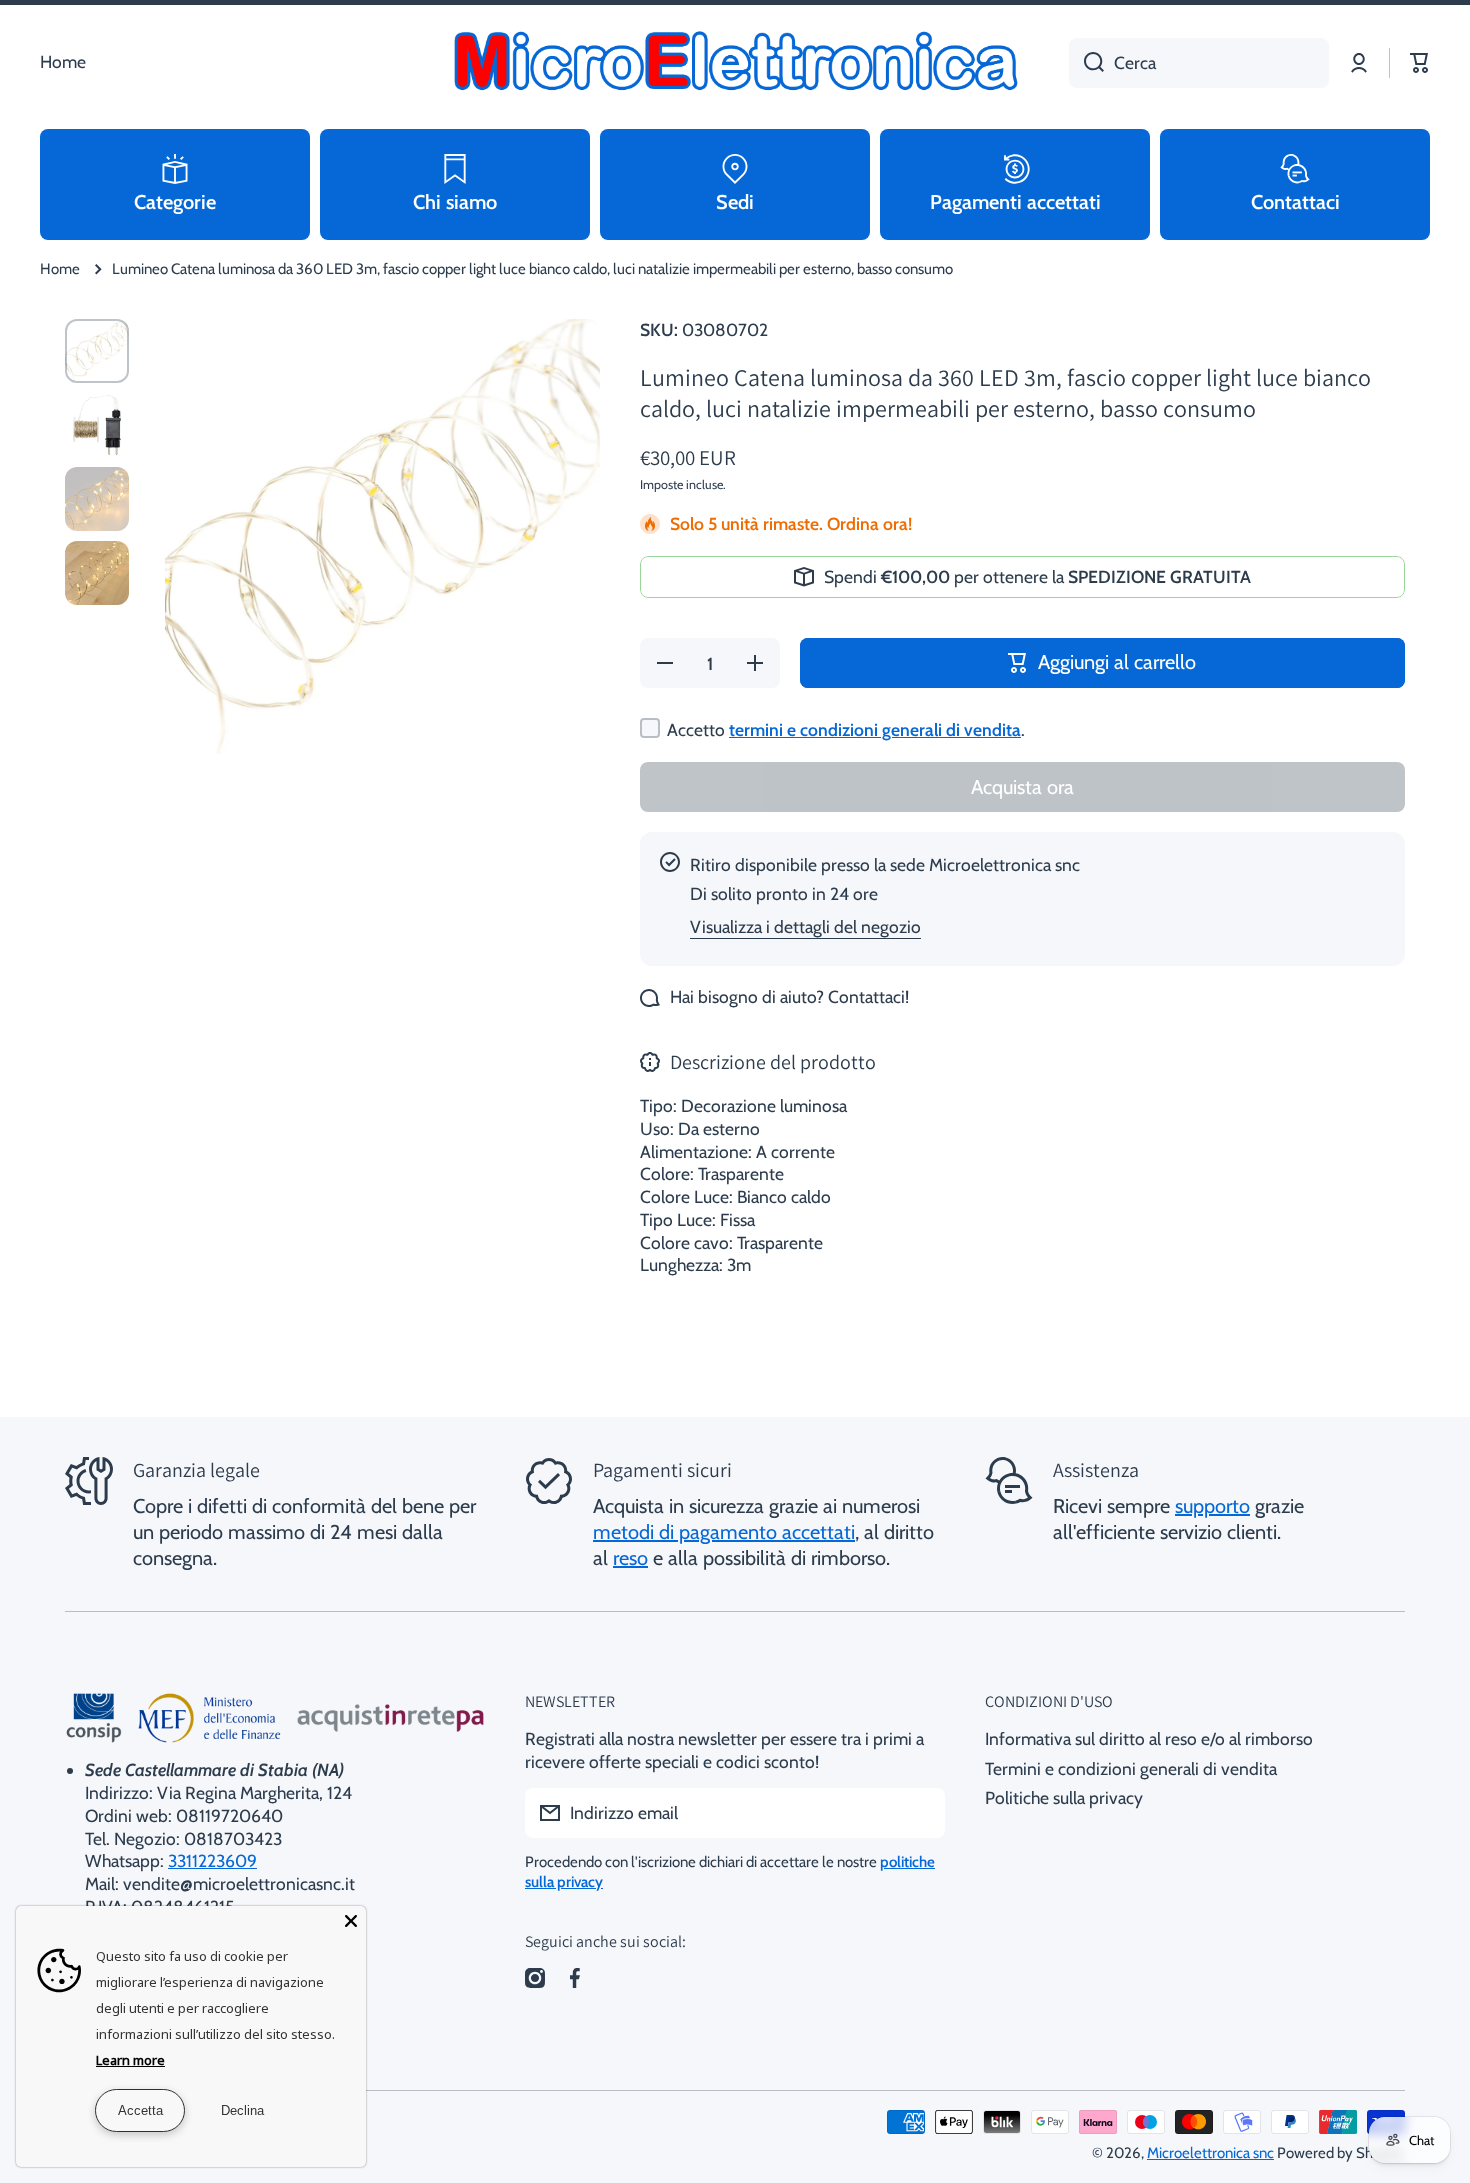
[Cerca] (1086, 63)
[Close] (351, 1921)
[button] (1420, 63)
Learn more (130, 2060)
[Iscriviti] (920, 1813)
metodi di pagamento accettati (724, 1532)
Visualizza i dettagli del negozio (805, 926)
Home (60, 269)
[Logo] (735, 63)
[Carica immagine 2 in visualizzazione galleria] (97, 425)
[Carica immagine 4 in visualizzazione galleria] (97, 573)
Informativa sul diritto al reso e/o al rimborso (1149, 1738)
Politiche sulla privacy (1064, 1797)
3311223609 (212, 1860)
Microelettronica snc (1210, 2153)
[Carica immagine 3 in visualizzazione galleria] (97, 499)
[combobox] (1199, 63)
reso (630, 1558)
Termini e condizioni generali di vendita (1131, 1768)
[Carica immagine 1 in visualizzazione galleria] (97, 351)
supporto (1212, 1506)
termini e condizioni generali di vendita (875, 729)
